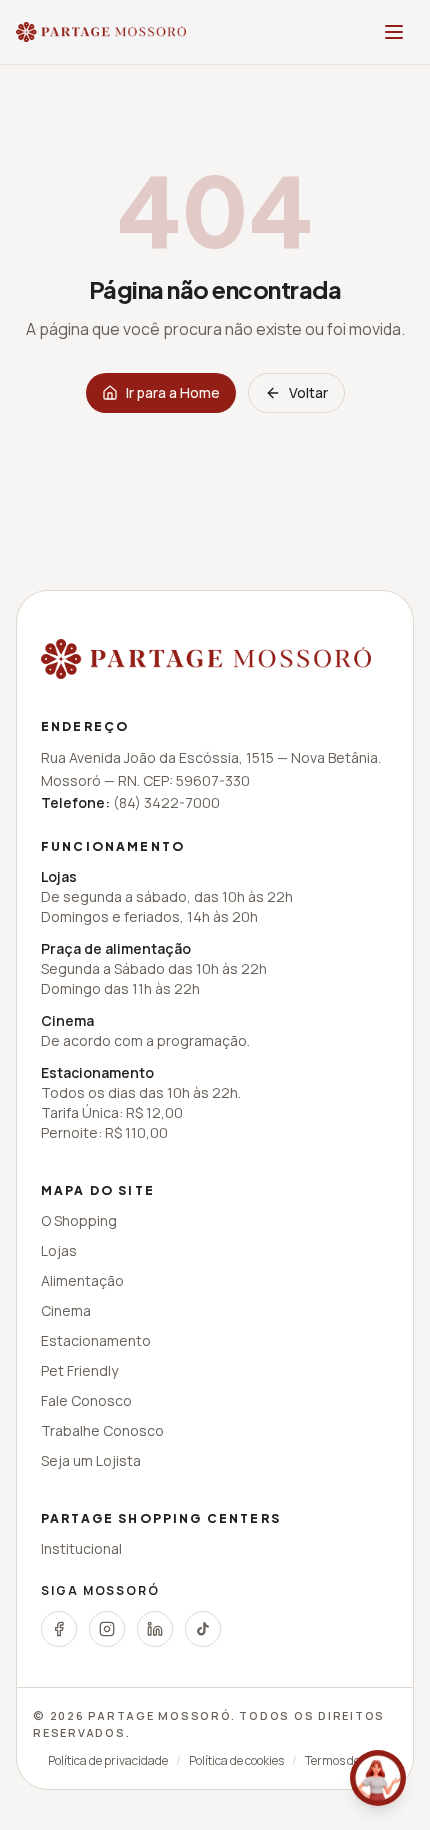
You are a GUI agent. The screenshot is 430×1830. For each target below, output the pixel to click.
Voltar (308, 392)
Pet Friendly (79, 1370)
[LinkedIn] (155, 1629)
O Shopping (79, 1220)
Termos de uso (343, 1761)
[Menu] (394, 32)
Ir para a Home (173, 392)
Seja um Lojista (91, 1460)
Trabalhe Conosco (102, 1430)
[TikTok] (203, 1629)
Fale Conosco (86, 1400)
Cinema (66, 1310)
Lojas (59, 1250)
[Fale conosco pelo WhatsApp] (378, 1778)
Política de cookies (236, 1761)
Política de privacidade (108, 1761)
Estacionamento (96, 1340)
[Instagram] (107, 1629)
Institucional (81, 1548)
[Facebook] (59, 1629)
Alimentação (82, 1280)
